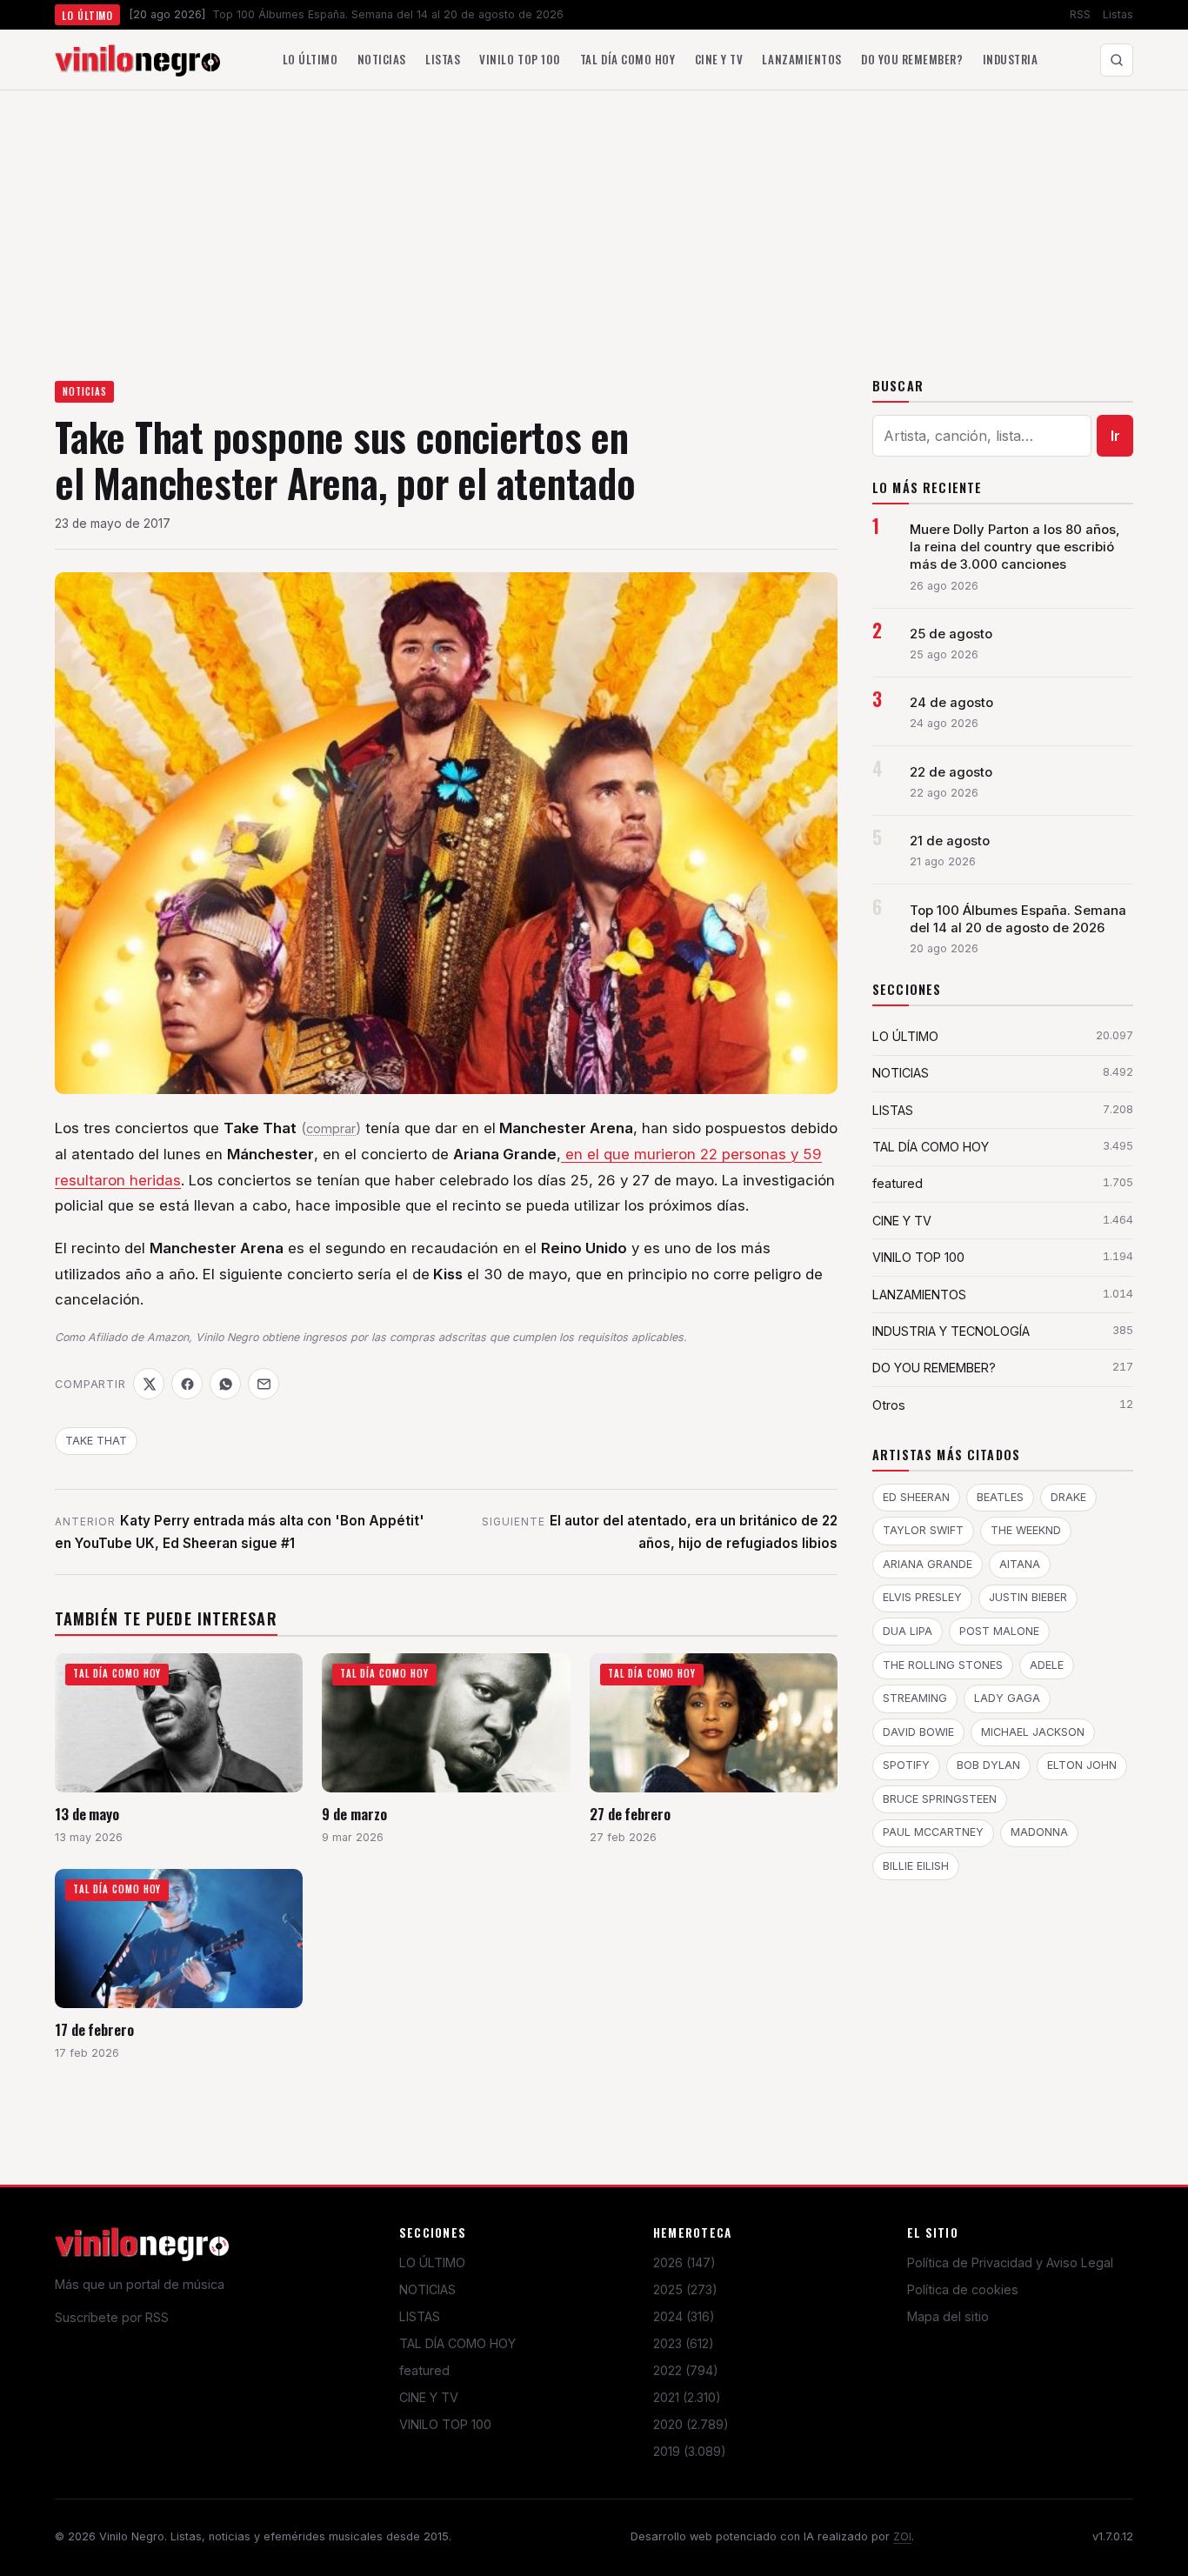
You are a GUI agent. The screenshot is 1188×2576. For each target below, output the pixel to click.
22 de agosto (951, 772)
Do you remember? (912, 59)
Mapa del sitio (948, 2316)
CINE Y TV (429, 2397)
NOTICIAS (85, 391)
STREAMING (915, 1698)
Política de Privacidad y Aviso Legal (1010, 2262)
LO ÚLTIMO (432, 2262)
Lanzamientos (801, 59)
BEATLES (1000, 1497)
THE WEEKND (1026, 1530)
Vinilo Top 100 (520, 59)
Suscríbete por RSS (112, 2317)
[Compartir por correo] (264, 1384)
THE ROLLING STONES (943, 1665)
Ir (1115, 436)
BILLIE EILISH (916, 1866)
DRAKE (1068, 1497)
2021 (687, 2397)
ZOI (902, 2536)
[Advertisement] (594, 221)
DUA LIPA (908, 1631)
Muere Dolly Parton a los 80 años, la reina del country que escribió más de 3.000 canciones (1015, 547)
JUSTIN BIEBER (1028, 1597)
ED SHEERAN (916, 1497)
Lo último (310, 59)
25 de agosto (951, 634)
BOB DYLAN (988, 1765)
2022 (686, 2370)
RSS (1080, 14)
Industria (1011, 59)
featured (424, 2370)
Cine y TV (719, 59)
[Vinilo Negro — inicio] (137, 60)
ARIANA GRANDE (928, 1564)
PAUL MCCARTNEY (933, 1832)
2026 (684, 2262)
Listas (1118, 14)
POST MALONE (999, 1631)
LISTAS (420, 2316)
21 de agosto (950, 841)
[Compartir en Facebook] (187, 1384)
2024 (684, 2316)
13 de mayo (87, 1814)
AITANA (1020, 1564)
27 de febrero (630, 1814)
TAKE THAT (96, 1441)
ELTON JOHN (1082, 1765)
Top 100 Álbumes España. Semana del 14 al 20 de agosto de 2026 (1018, 919)
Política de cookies (963, 2289)
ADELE (1047, 1665)
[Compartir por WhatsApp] (225, 1384)
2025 (685, 2289)
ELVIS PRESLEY (922, 1597)
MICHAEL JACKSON (1033, 1732)
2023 (684, 2343)
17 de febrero (94, 2029)
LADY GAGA (1007, 1698)
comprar (331, 1129)
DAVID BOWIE (918, 1732)
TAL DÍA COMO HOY (457, 2343)
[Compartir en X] (149, 1384)
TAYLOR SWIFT (923, 1530)
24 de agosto (951, 703)
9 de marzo (354, 1814)
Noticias (382, 59)
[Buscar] (1117, 60)
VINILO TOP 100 (445, 2424)
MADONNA (1039, 1832)
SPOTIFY (906, 1765)
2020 (691, 2424)
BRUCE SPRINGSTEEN (940, 1799)
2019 (690, 2451)
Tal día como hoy (627, 59)
